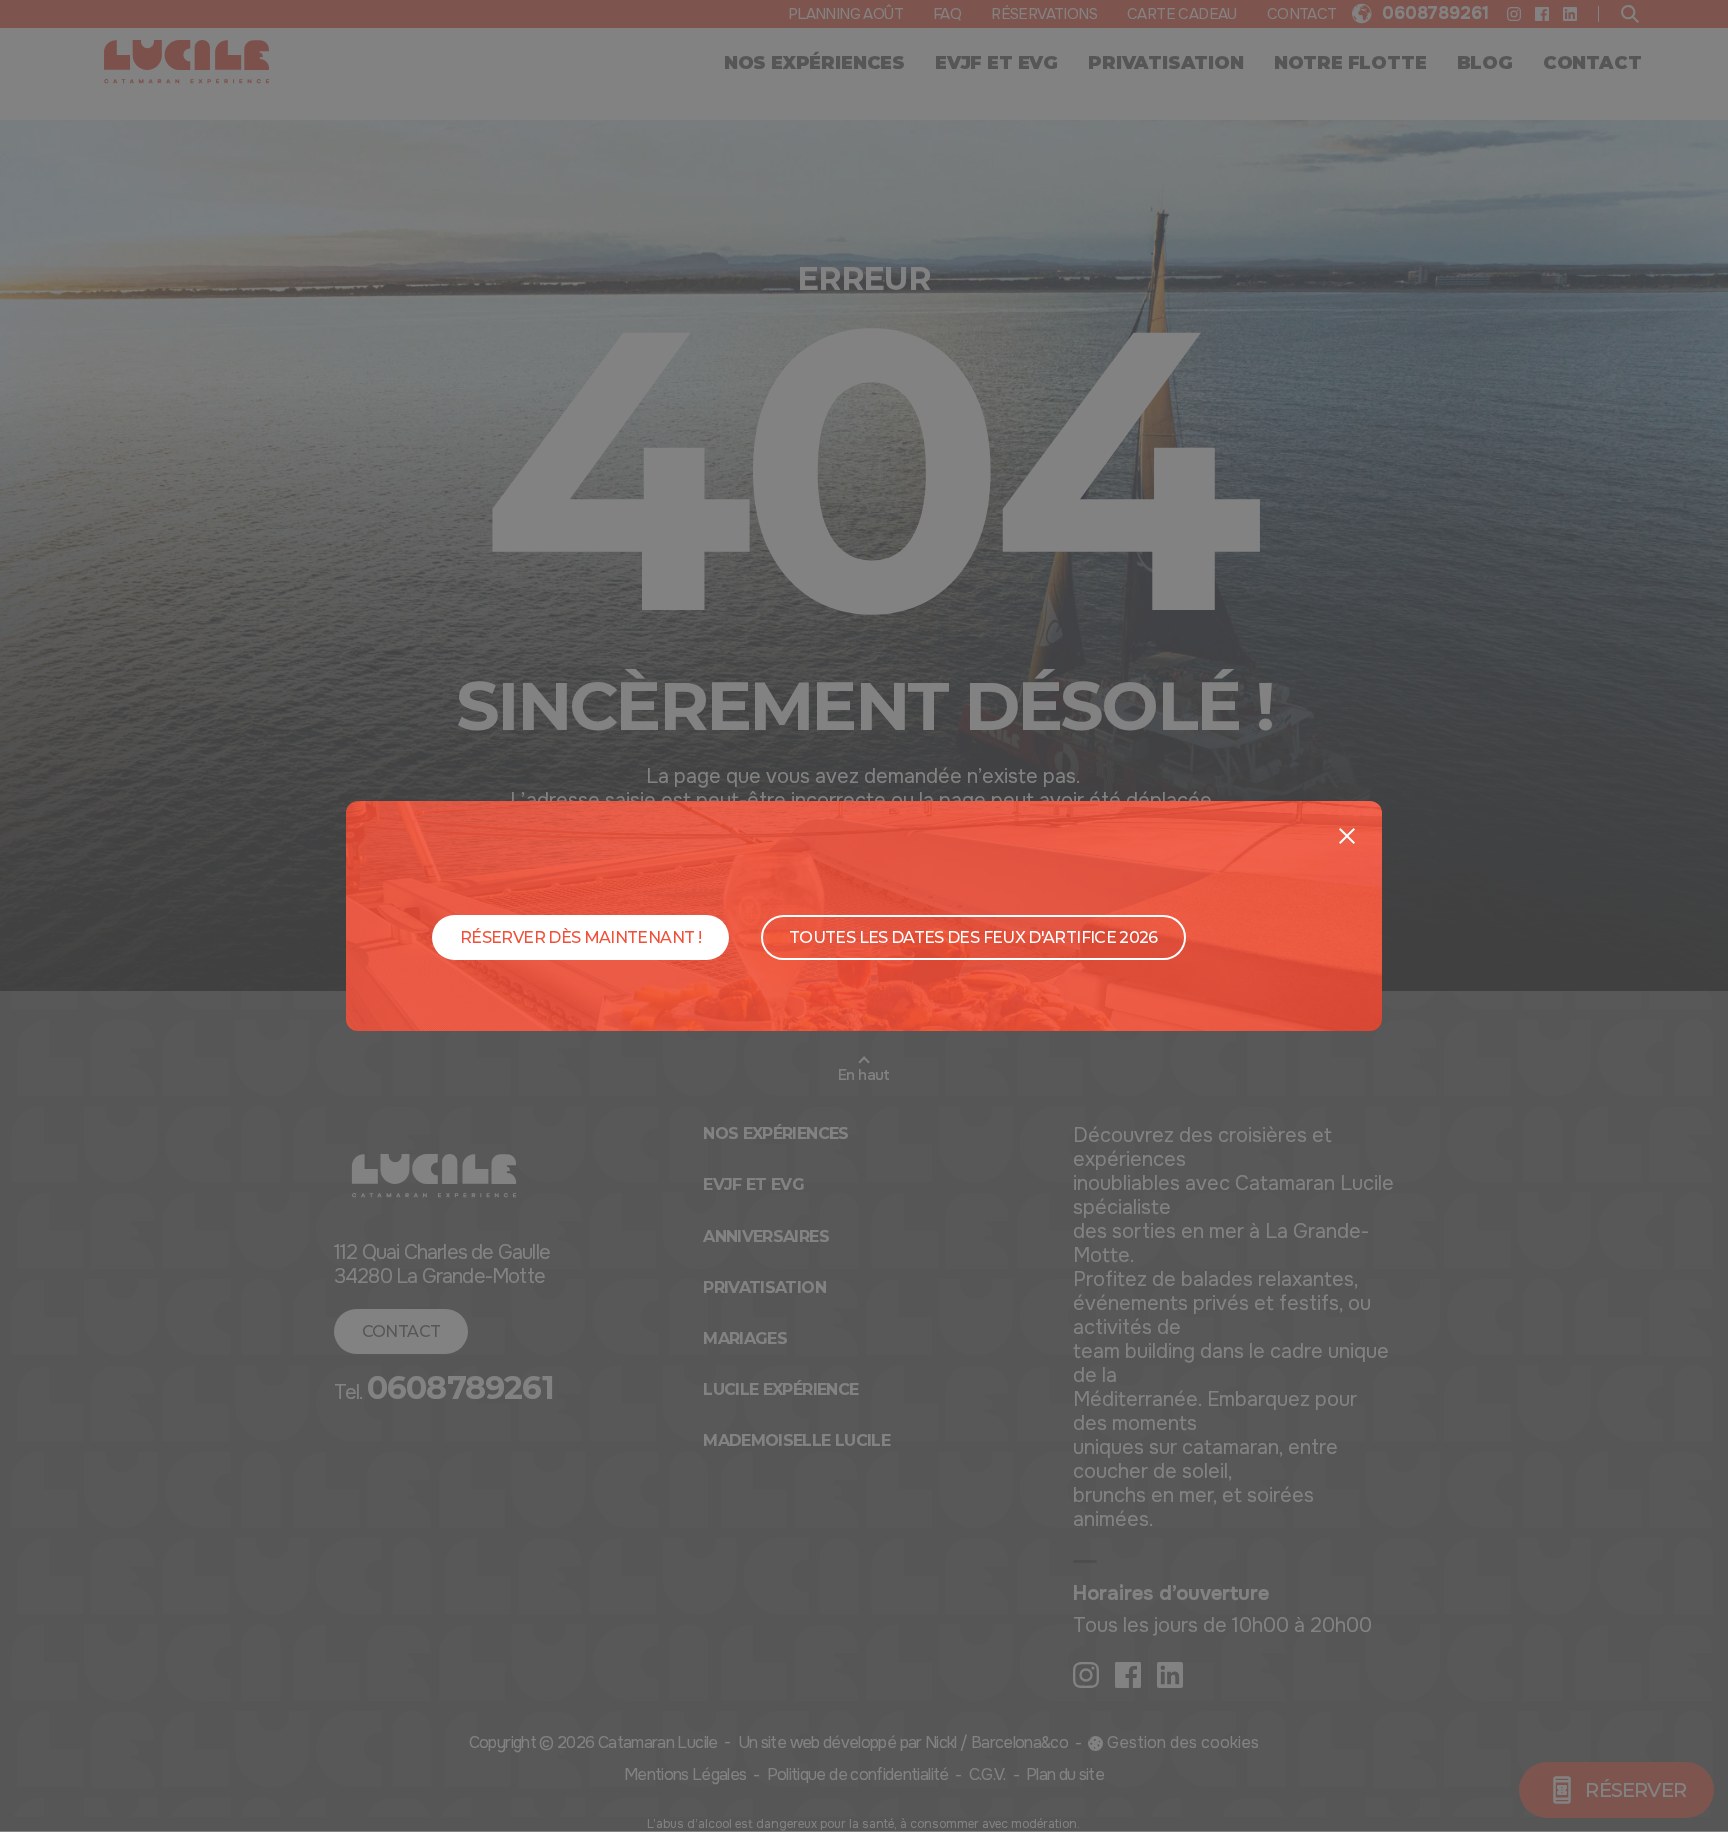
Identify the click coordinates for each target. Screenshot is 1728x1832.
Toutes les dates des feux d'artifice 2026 (973, 937)
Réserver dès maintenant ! (580, 937)
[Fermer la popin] (1347, 836)
